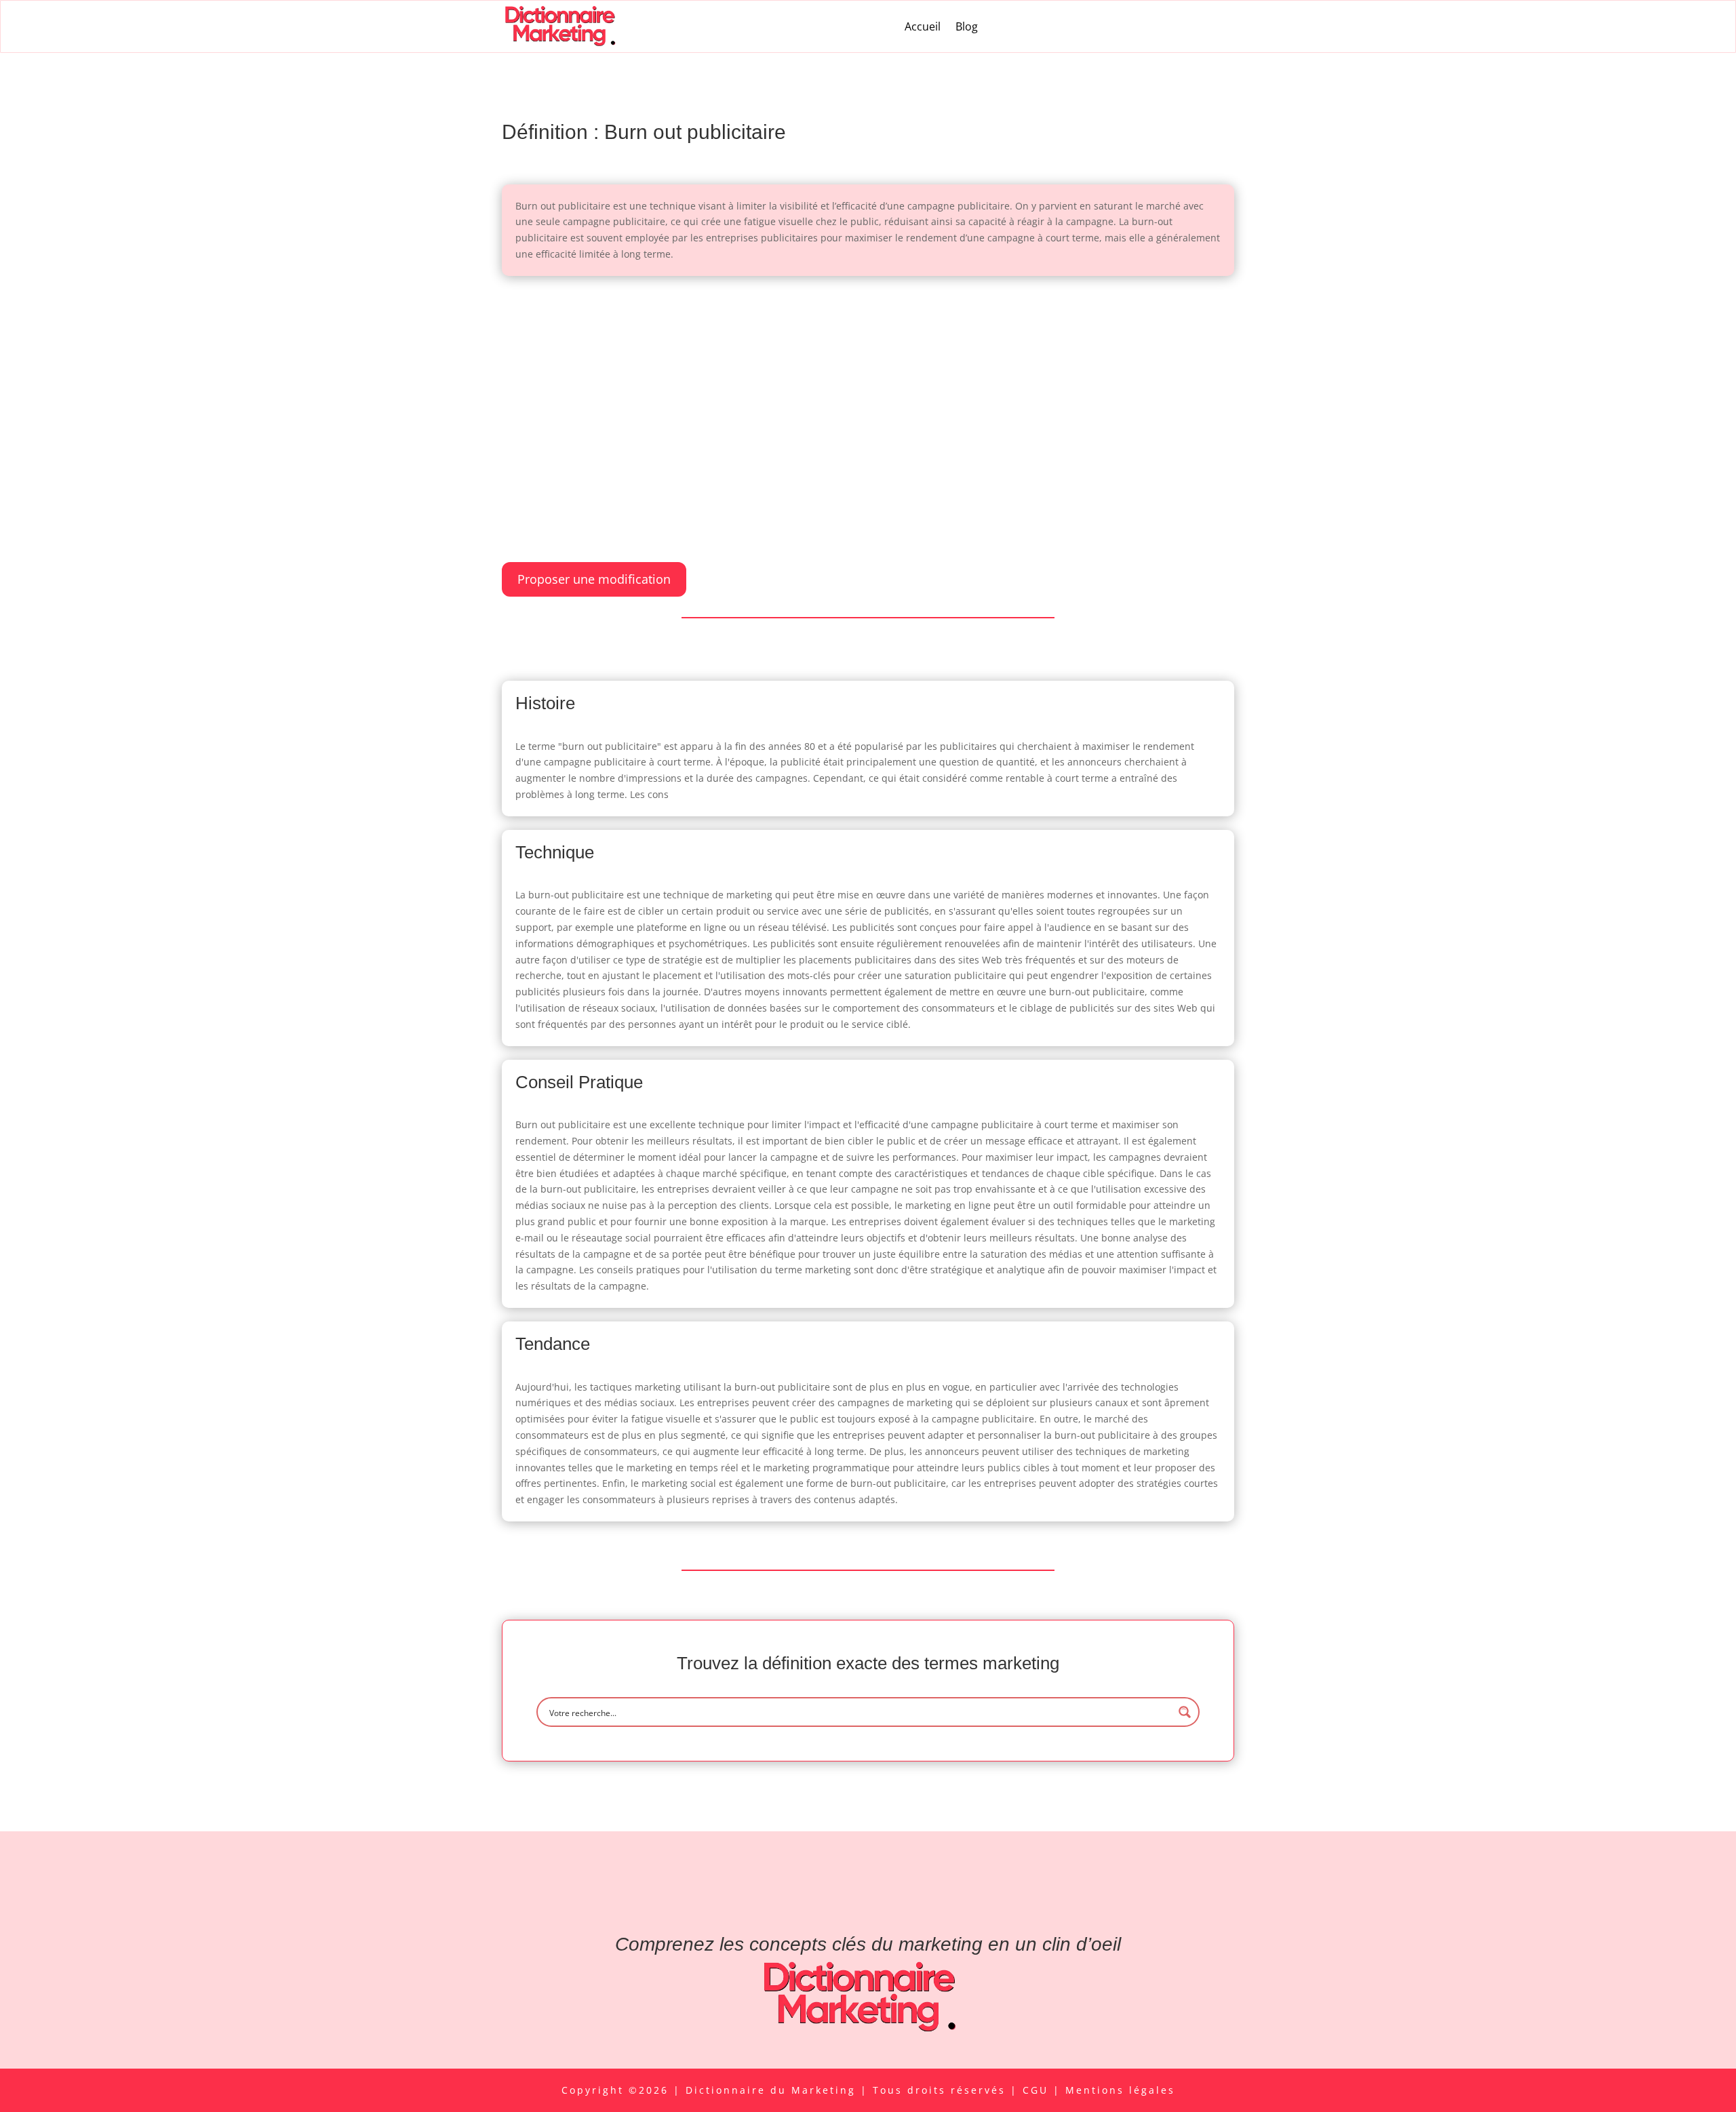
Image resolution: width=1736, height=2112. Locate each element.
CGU (1038, 2090)
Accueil (923, 26)
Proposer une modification (594, 579)
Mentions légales (1120, 2090)
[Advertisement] (868, 391)
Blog (967, 26)
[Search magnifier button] (1185, 1712)
